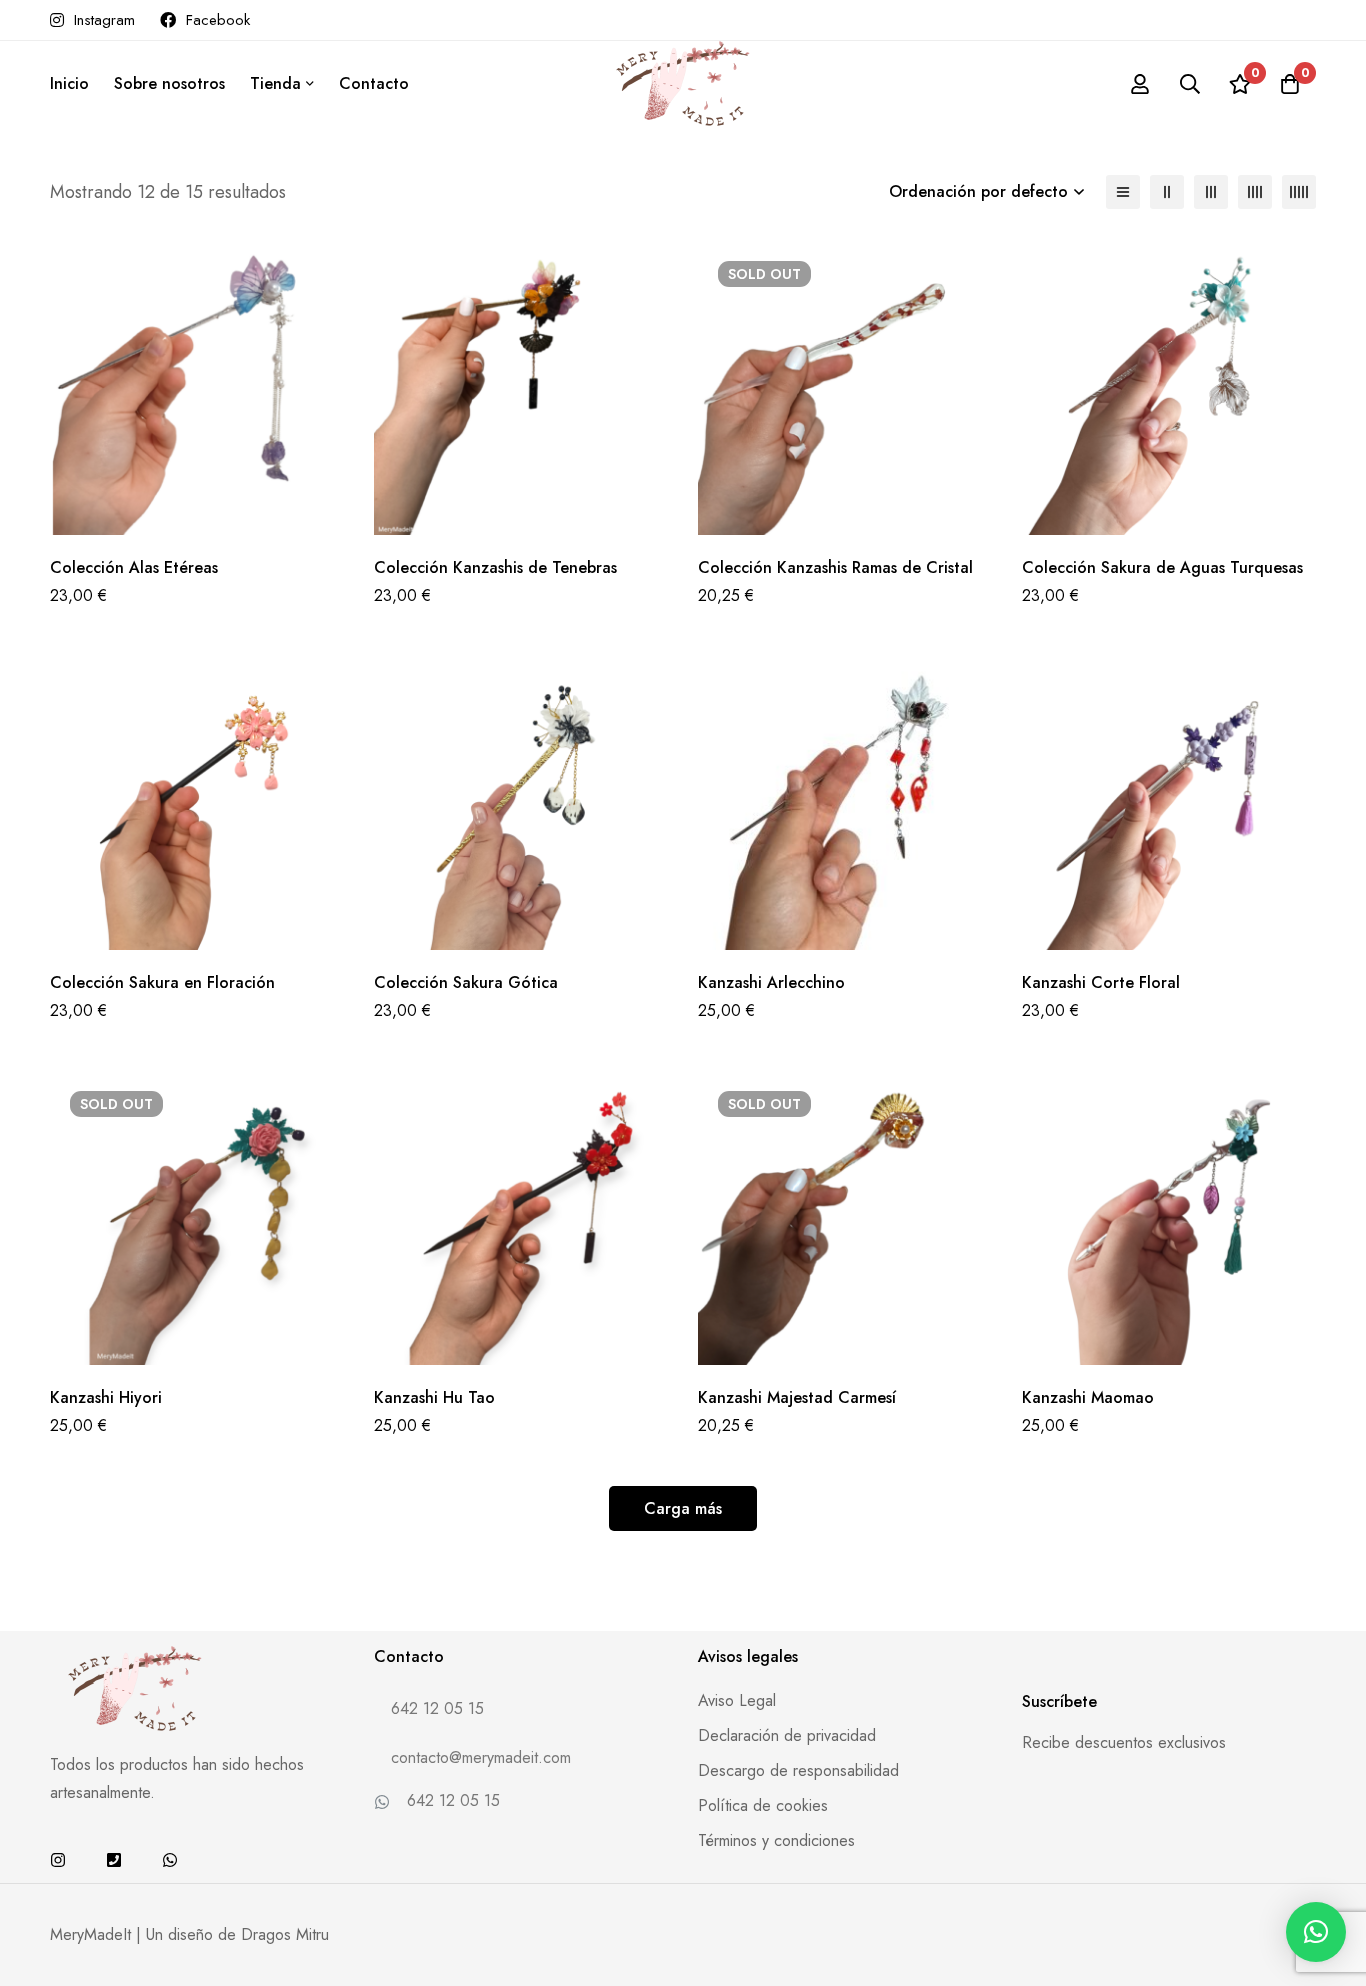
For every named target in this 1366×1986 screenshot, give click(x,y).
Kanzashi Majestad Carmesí (797, 1397)
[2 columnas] (1167, 192)
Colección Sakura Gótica (466, 982)
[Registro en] (1140, 84)
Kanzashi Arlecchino (771, 982)
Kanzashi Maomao (1088, 1397)
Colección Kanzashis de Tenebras (495, 567)
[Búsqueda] (1190, 84)
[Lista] (1123, 192)
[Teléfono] (114, 1860)
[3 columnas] (1211, 192)
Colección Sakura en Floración (162, 982)
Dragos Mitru (285, 1934)
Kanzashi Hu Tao (434, 1397)
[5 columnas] (1299, 192)
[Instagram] (58, 1860)
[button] (1316, 1932)
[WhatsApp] (170, 1860)
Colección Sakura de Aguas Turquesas (1162, 567)
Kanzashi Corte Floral (1101, 982)
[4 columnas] (1255, 192)
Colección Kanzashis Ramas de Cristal (835, 567)
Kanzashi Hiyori (106, 1397)
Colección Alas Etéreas (134, 567)
